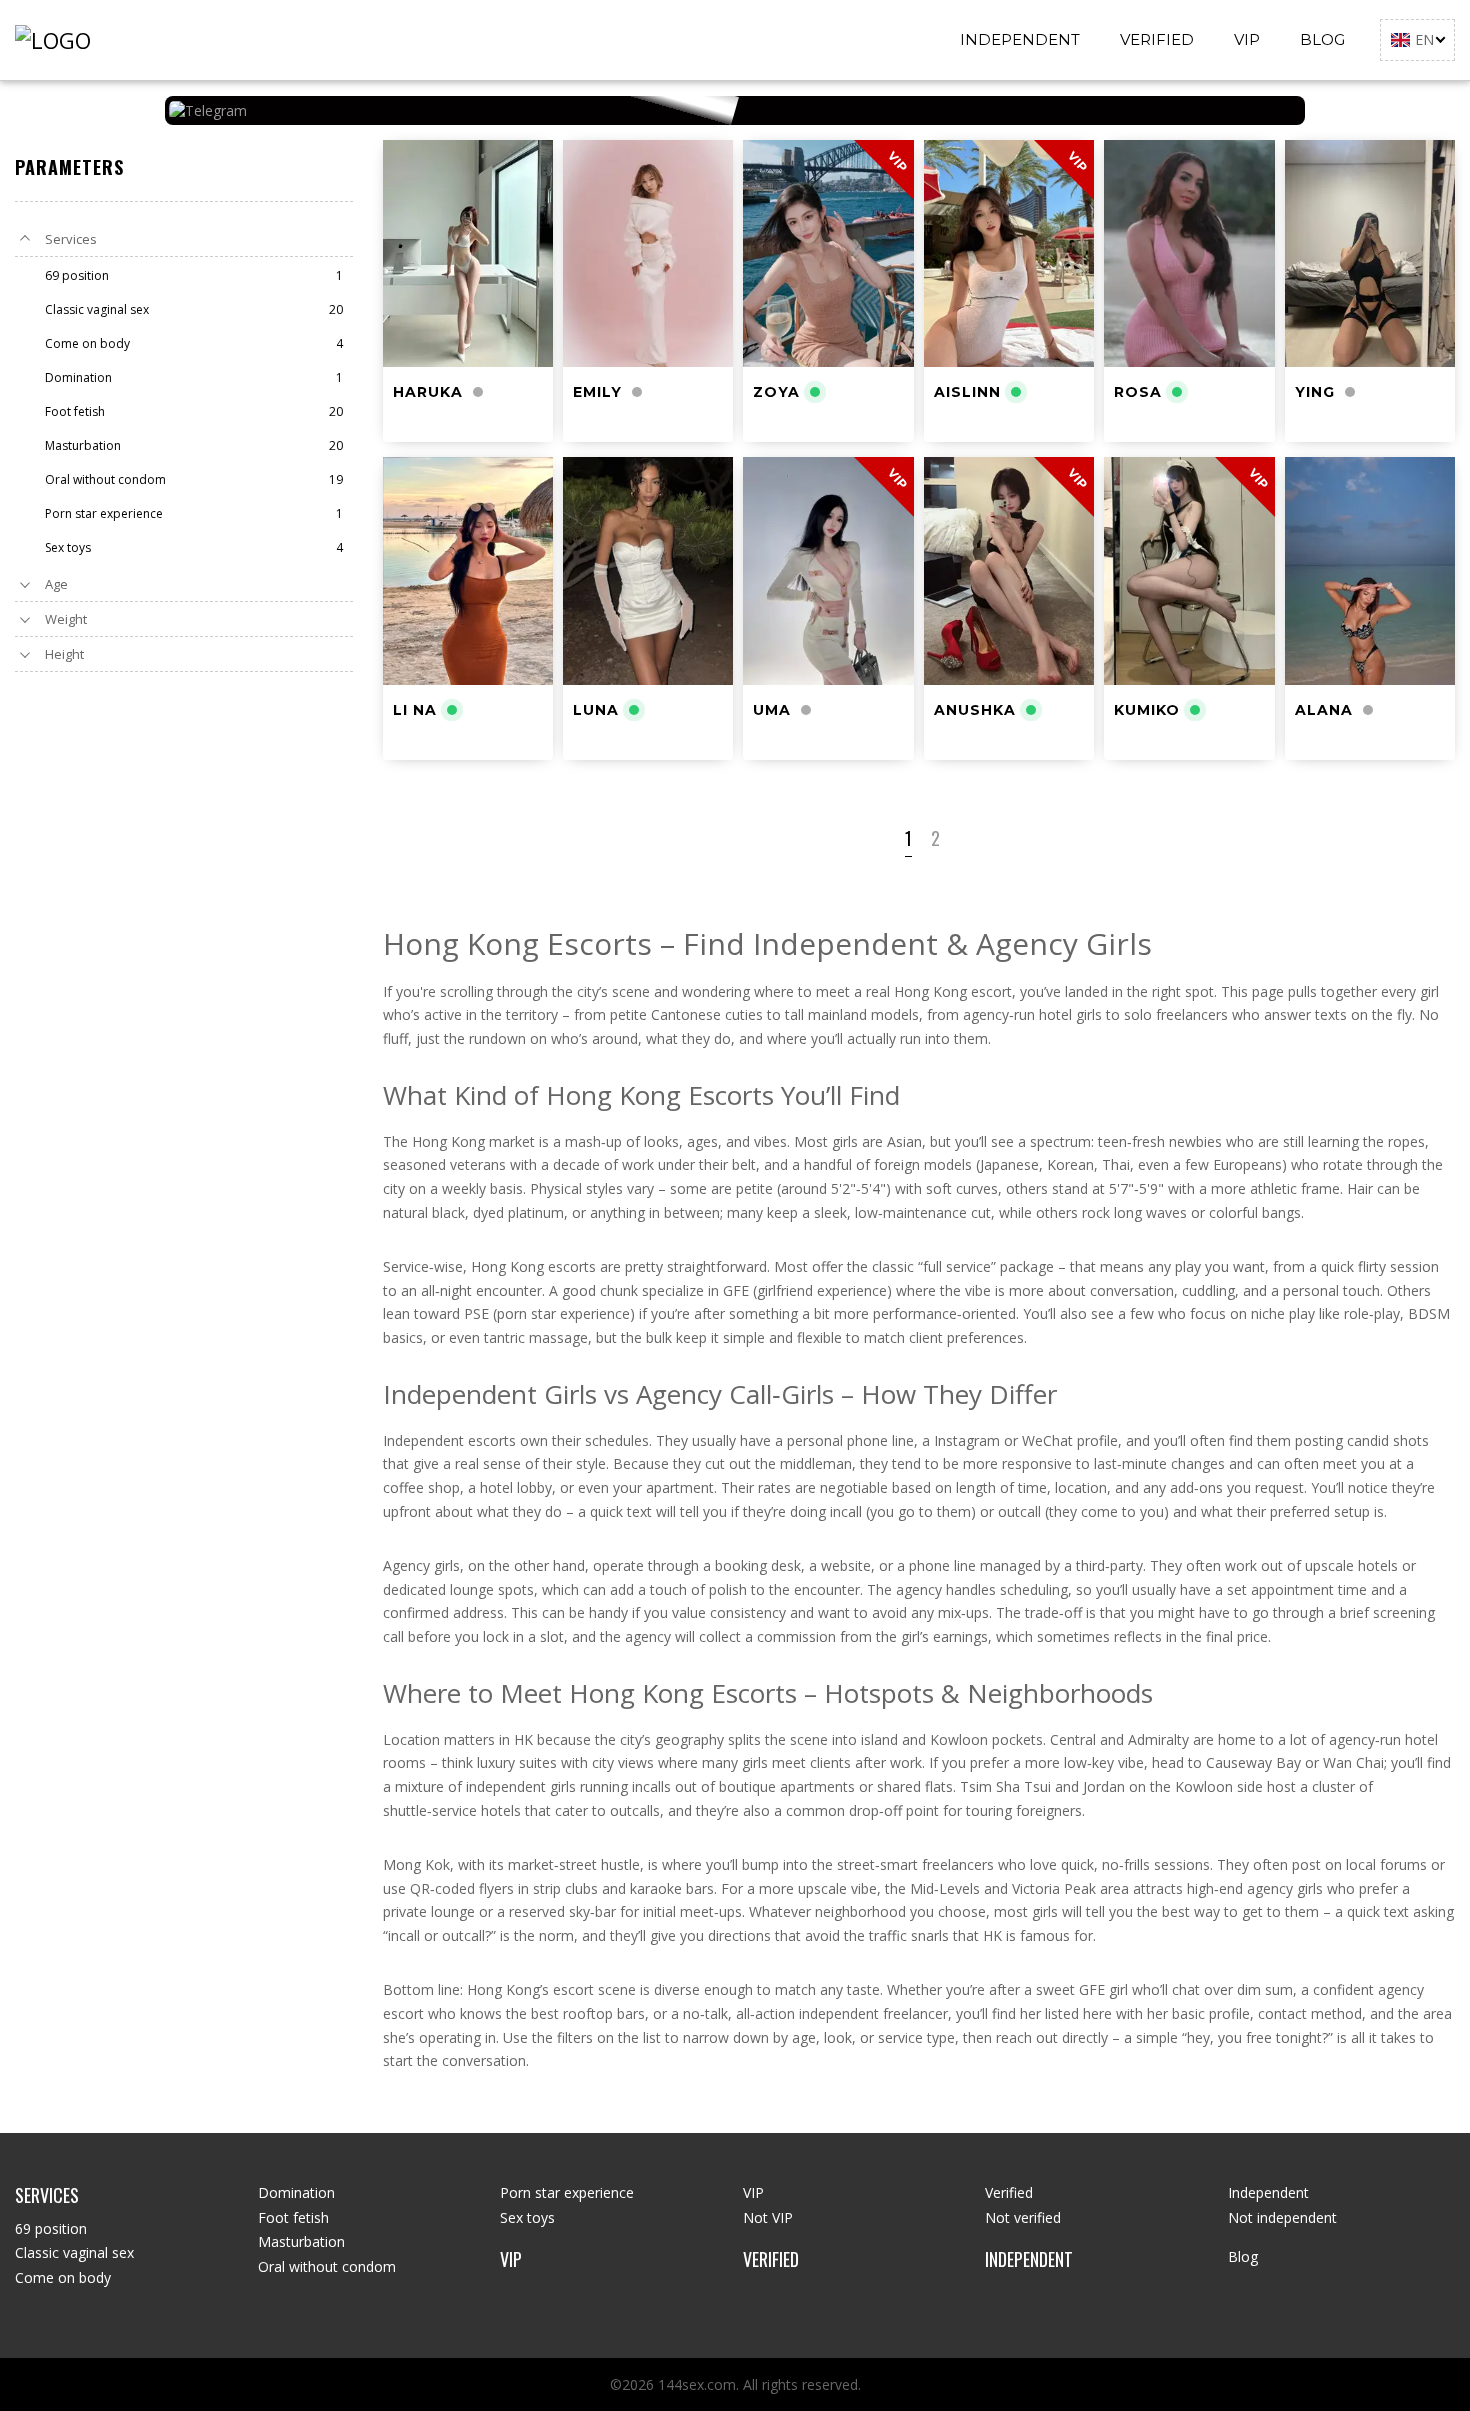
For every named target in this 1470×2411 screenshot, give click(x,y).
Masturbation (301, 2241)
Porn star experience (567, 2192)
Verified (1157, 39)
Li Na (415, 710)
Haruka (428, 392)
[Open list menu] (25, 584)
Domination (296, 2192)
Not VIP (768, 2217)
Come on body (63, 2277)
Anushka (975, 710)
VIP (1247, 39)
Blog (1322, 39)
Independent (1020, 39)
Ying (1315, 392)
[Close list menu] (25, 239)
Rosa (1138, 392)
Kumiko (1147, 710)
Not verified (1023, 2217)
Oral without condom (327, 2266)
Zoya (776, 392)
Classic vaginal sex (74, 2252)
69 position (51, 2228)
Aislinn (967, 392)
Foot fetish (293, 2217)
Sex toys (527, 2217)
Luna (596, 710)
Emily (597, 392)
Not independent (1282, 2217)
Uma (772, 710)
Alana (1324, 710)
